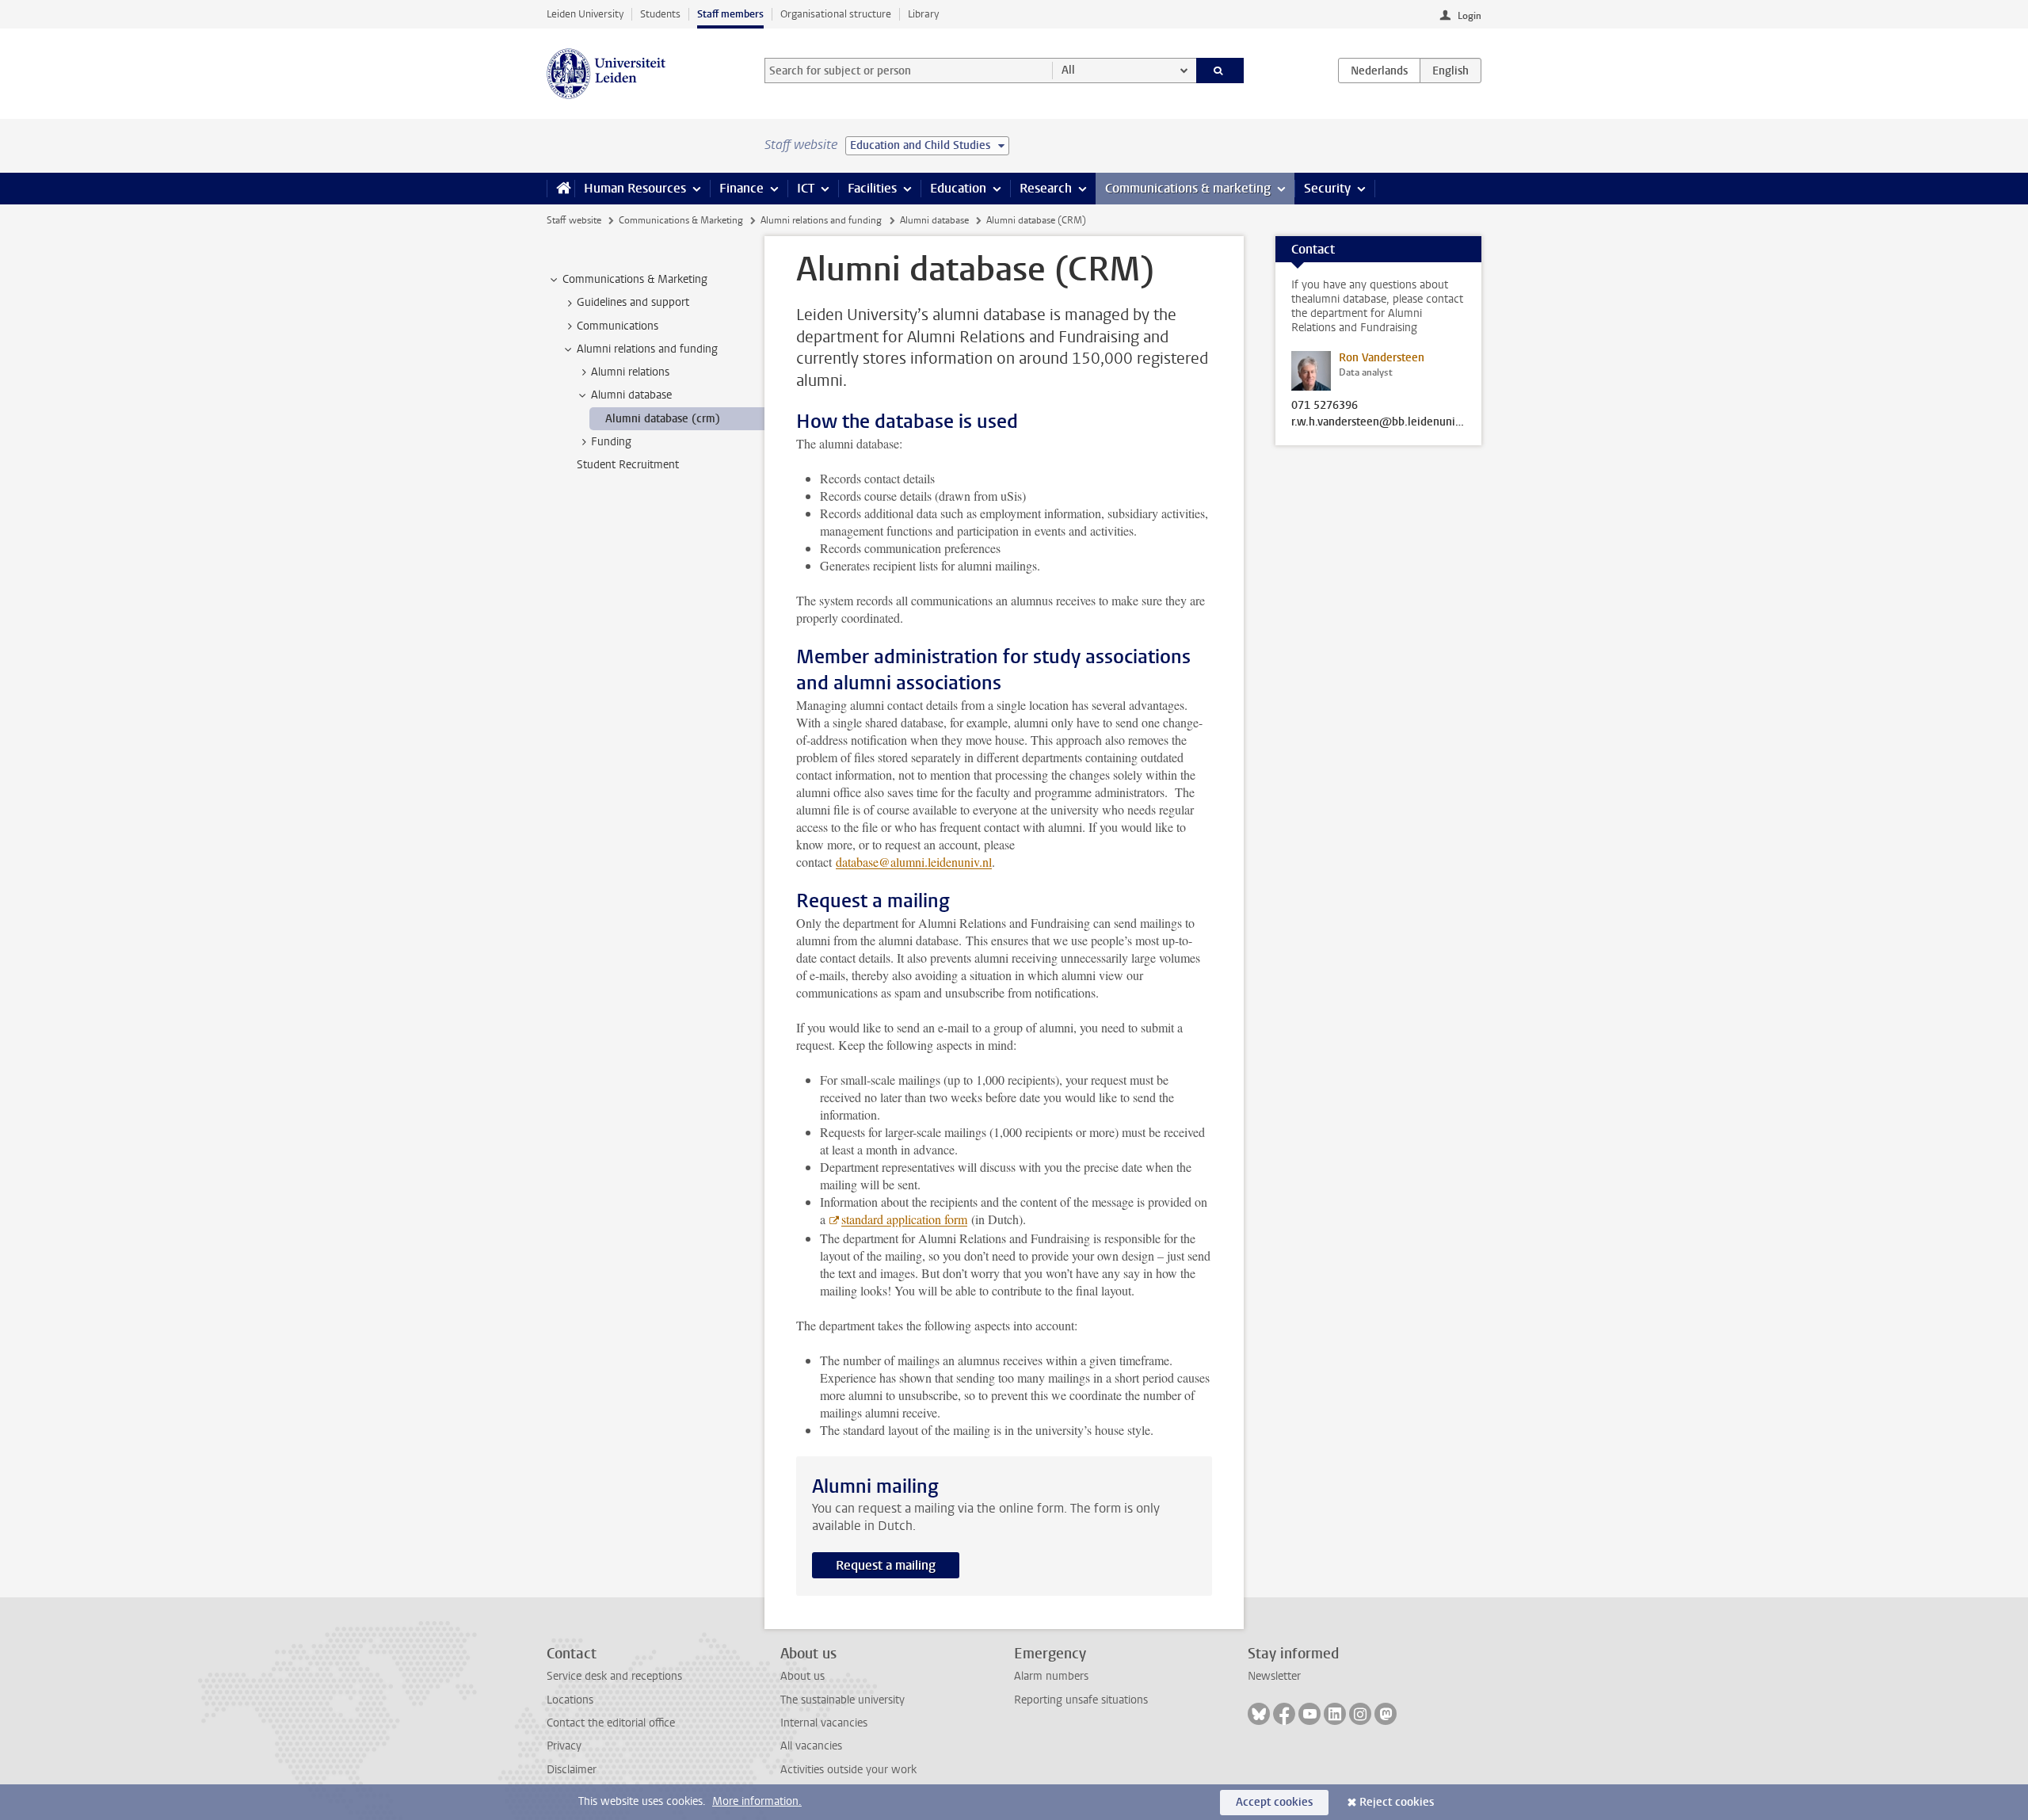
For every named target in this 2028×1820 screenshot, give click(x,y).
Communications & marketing (1188, 188)
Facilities (872, 188)
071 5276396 (1325, 406)
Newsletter (1274, 1676)
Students (660, 14)
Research (1046, 188)
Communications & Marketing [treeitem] (635, 279)
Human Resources (635, 188)
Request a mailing (886, 1565)
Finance (741, 188)
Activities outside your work (848, 1770)
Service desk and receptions (614, 1676)
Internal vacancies (824, 1723)
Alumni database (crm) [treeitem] (663, 419)
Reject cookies (1397, 1802)
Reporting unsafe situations (1081, 1700)
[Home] (560, 189)
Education (958, 188)
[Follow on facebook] (1284, 1714)
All (1068, 70)
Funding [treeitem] (611, 442)
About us (802, 1676)
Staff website (574, 220)
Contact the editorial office (611, 1723)
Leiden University (585, 14)
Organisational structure (836, 14)
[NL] (1379, 71)
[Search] (1220, 71)
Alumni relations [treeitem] (630, 372)
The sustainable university (842, 1700)
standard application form (904, 1219)
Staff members (730, 14)
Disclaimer (572, 1770)
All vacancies (811, 1746)
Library (923, 14)
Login (1470, 16)
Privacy (564, 1746)
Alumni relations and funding (821, 220)
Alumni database (934, 220)
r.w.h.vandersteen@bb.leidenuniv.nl (1378, 422)
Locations (570, 1700)
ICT (806, 188)
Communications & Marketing (681, 220)
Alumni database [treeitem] (631, 395)
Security (1327, 188)
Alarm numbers (1051, 1676)
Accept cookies (1274, 1802)
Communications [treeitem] (618, 326)
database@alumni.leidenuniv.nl (914, 862)
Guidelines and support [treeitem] (633, 302)
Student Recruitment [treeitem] (628, 465)
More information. (757, 1801)
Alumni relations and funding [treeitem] (647, 349)
